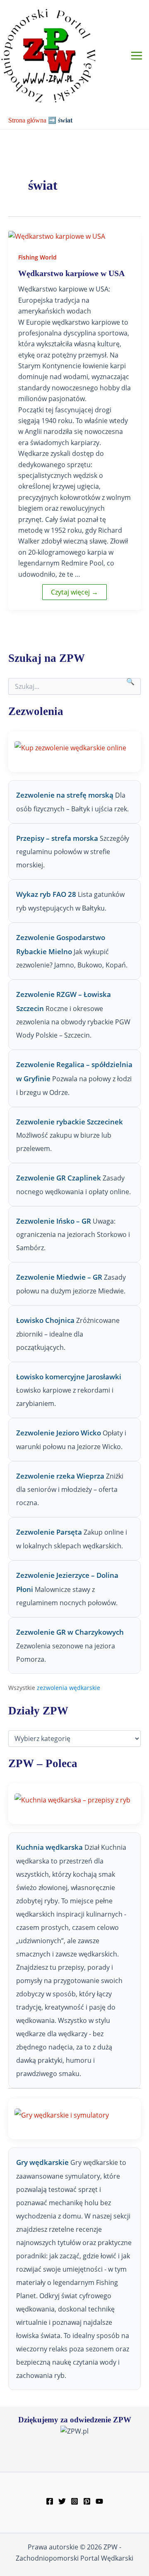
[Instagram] (74, 2501)
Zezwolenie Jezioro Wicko (59, 1433)
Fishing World (37, 257)
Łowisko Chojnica (45, 1320)
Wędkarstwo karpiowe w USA (71, 273)
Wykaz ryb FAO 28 (46, 894)
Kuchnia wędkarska (50, 1847)
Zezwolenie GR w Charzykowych (70, 1632)
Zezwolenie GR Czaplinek (59, 1178)
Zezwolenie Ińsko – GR (54, 1221)
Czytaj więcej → (74, 592)
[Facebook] (50, 2501)
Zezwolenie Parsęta (49, 1532)
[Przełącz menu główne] (137, 56)
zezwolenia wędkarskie (68, 1688)
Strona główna (27, 120)
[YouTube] (99, 2501)
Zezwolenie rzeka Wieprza (60, 1476)
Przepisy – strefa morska (57, 838)
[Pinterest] (87, 2501)
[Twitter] (62, 2501)
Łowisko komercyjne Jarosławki (69, 1377)
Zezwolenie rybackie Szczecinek (70, 1122)
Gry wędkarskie (43, 2162)
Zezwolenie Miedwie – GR (59, 1277)
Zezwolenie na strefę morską (65, 795)
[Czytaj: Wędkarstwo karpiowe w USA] (57, 235)
